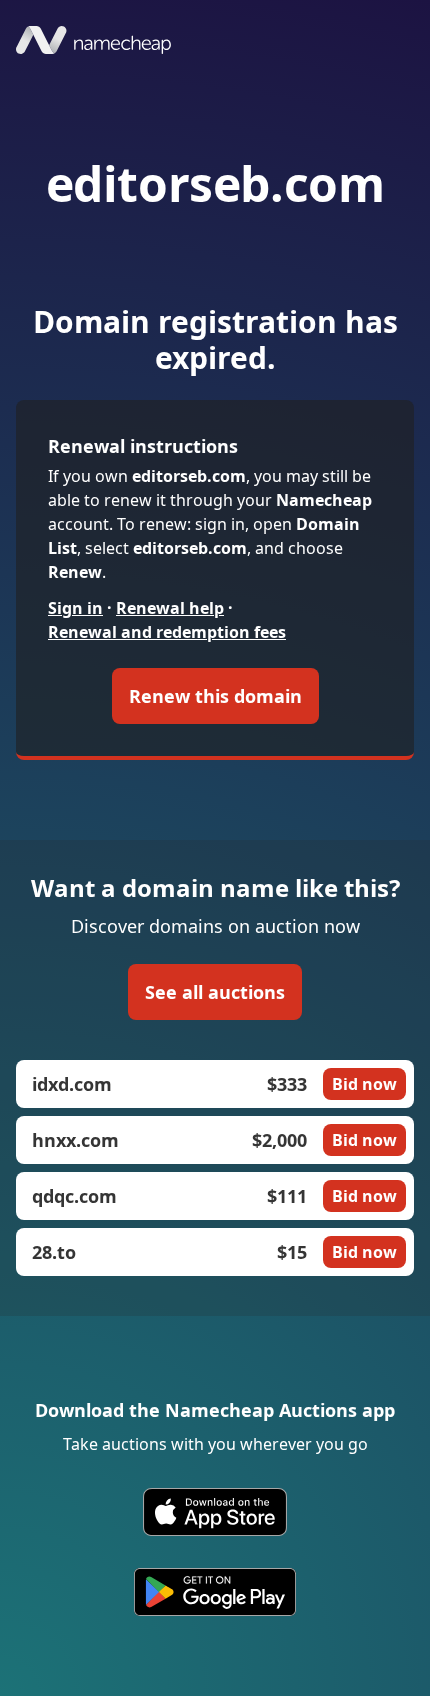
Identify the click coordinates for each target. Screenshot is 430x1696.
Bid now (364, 1084)
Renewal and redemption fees (167, 632)
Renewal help (170, 608)
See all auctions (215, 992)
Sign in (75, 608)
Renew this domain (215, 696)
